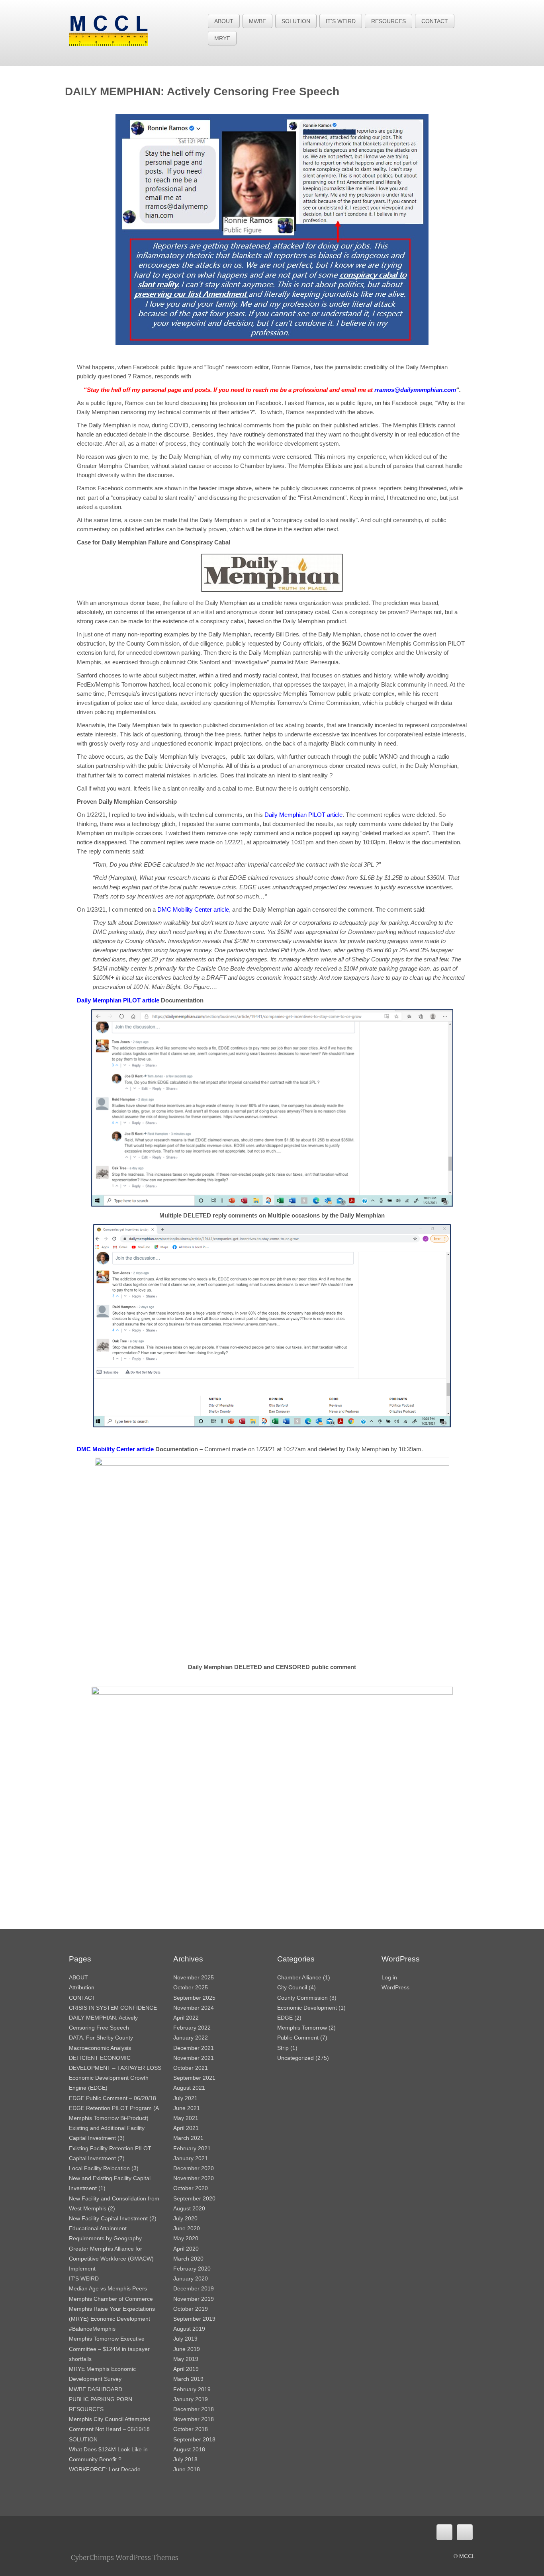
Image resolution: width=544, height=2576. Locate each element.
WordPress (395, 1987)
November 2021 (194, 2058)
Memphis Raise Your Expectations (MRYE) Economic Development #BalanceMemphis (112, 2319)
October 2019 (191, 2309)
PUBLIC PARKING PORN (101, 2399)
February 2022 (192, 2028)
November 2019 (194, 2299)
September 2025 (194, 1998)
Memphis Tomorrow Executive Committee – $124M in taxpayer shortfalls (109, 2349)
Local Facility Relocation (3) (104, 2168)
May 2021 (186, 2118)
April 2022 (186, 2018)
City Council (292, 1987)
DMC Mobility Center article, (195, 909)
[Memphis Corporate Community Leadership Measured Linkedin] (465, 2532)
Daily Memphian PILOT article (303, 815)
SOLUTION (296, 21)
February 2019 (192, 2389)
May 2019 (186, 2359)
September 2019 (194, 2319)
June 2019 (187, 2349)
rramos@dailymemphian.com (415, 390)
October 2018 (191, 2429)
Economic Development (307, 2008)
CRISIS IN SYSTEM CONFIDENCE (113, 2008)
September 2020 (194, 2198)
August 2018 (189, 2449)
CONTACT (435, 21)
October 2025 (191, 1987)
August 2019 (189, 2329)
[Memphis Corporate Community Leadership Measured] (109, 30)
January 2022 (191, 2038)
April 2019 (186, 2369)
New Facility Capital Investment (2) (113, 2218)
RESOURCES (388, 21)
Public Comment (298, 2038)
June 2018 (187, 2469)
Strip (283, 2048)
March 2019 (188, 2379)
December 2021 (194, 2048)
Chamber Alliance (299, 1977)
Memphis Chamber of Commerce (111, 2299)
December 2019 (194, 2288)
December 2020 (194, 2168)
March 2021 (188, 2138)
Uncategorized (295, 2058)
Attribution (82, 1987)
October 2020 (191, 2188)
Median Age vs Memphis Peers (108, 2288)
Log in (389, 1977)
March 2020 (188, 2259)
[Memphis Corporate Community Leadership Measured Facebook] (444, 2532)
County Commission (302, 1998)
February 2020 (192, 2269)
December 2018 (194, 2409)
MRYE (222, 38)
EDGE (285, 2018)
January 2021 (191, 2158)
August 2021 (189, 2088)
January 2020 (191, 2278)
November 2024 (194, 2008)
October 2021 (191, 2068)
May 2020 (186, 2238)
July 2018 (185, 2459)
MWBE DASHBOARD (96, 2389)
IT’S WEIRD (341, 21)
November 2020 (194, 2178)
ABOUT (224, 21)
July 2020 (185, 2218)
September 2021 (194, 2078)
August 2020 (189, 2208)
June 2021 (187, 2108)
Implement (82, 2269)
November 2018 (194, 2419)
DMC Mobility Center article (116, 1449)
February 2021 (192, 2148)
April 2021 (186, 2128)
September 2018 (194, 2439)
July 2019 (185, 2339)
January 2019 (191, 2399)
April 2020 (186, 2249)
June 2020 (187, 2228)
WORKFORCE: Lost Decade (105, 2469)
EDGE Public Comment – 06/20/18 (113, 2098)
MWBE (257, 21)
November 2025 (194, 1977)
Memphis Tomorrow (302, 2028)
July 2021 (185, 2098)
